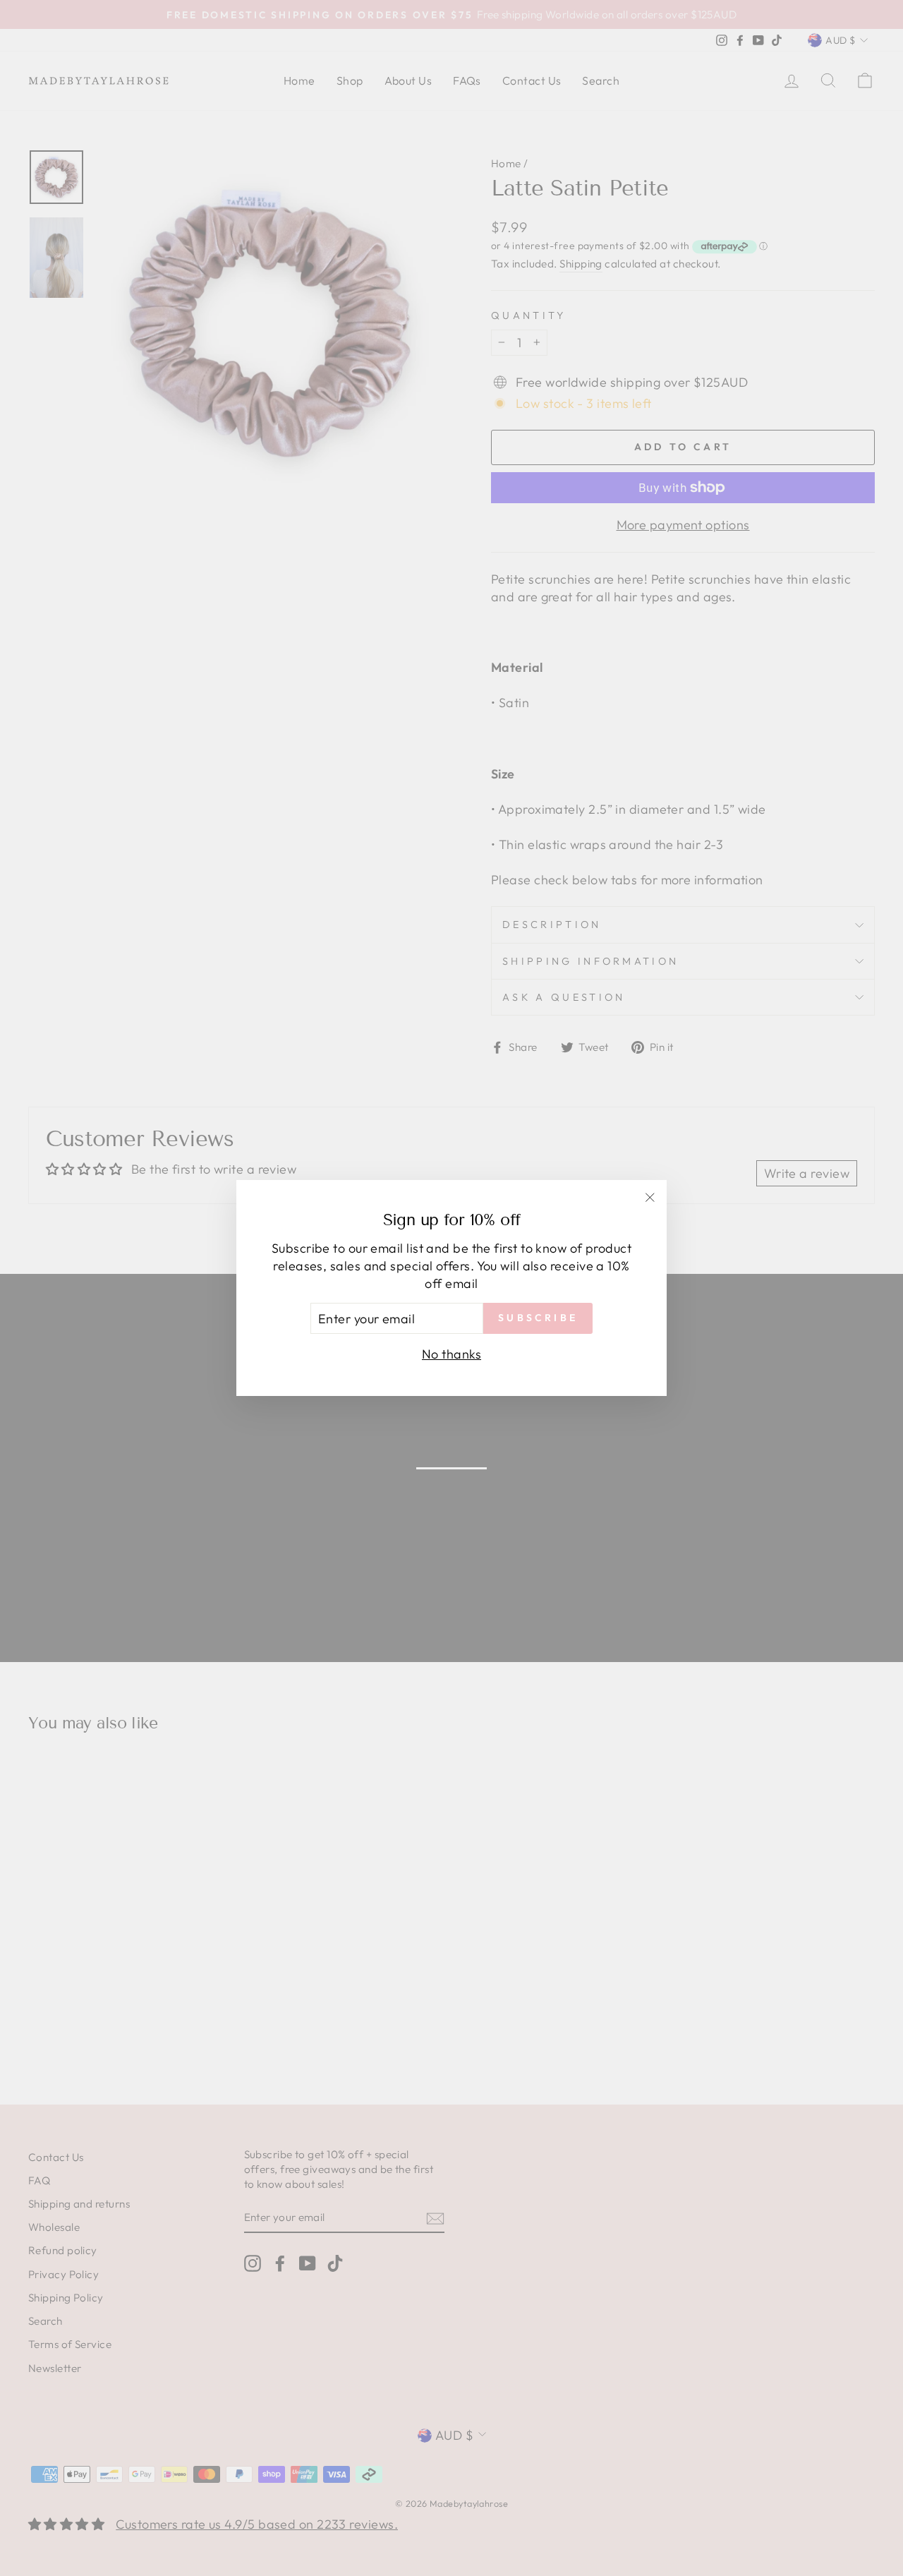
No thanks (451, 1354)
